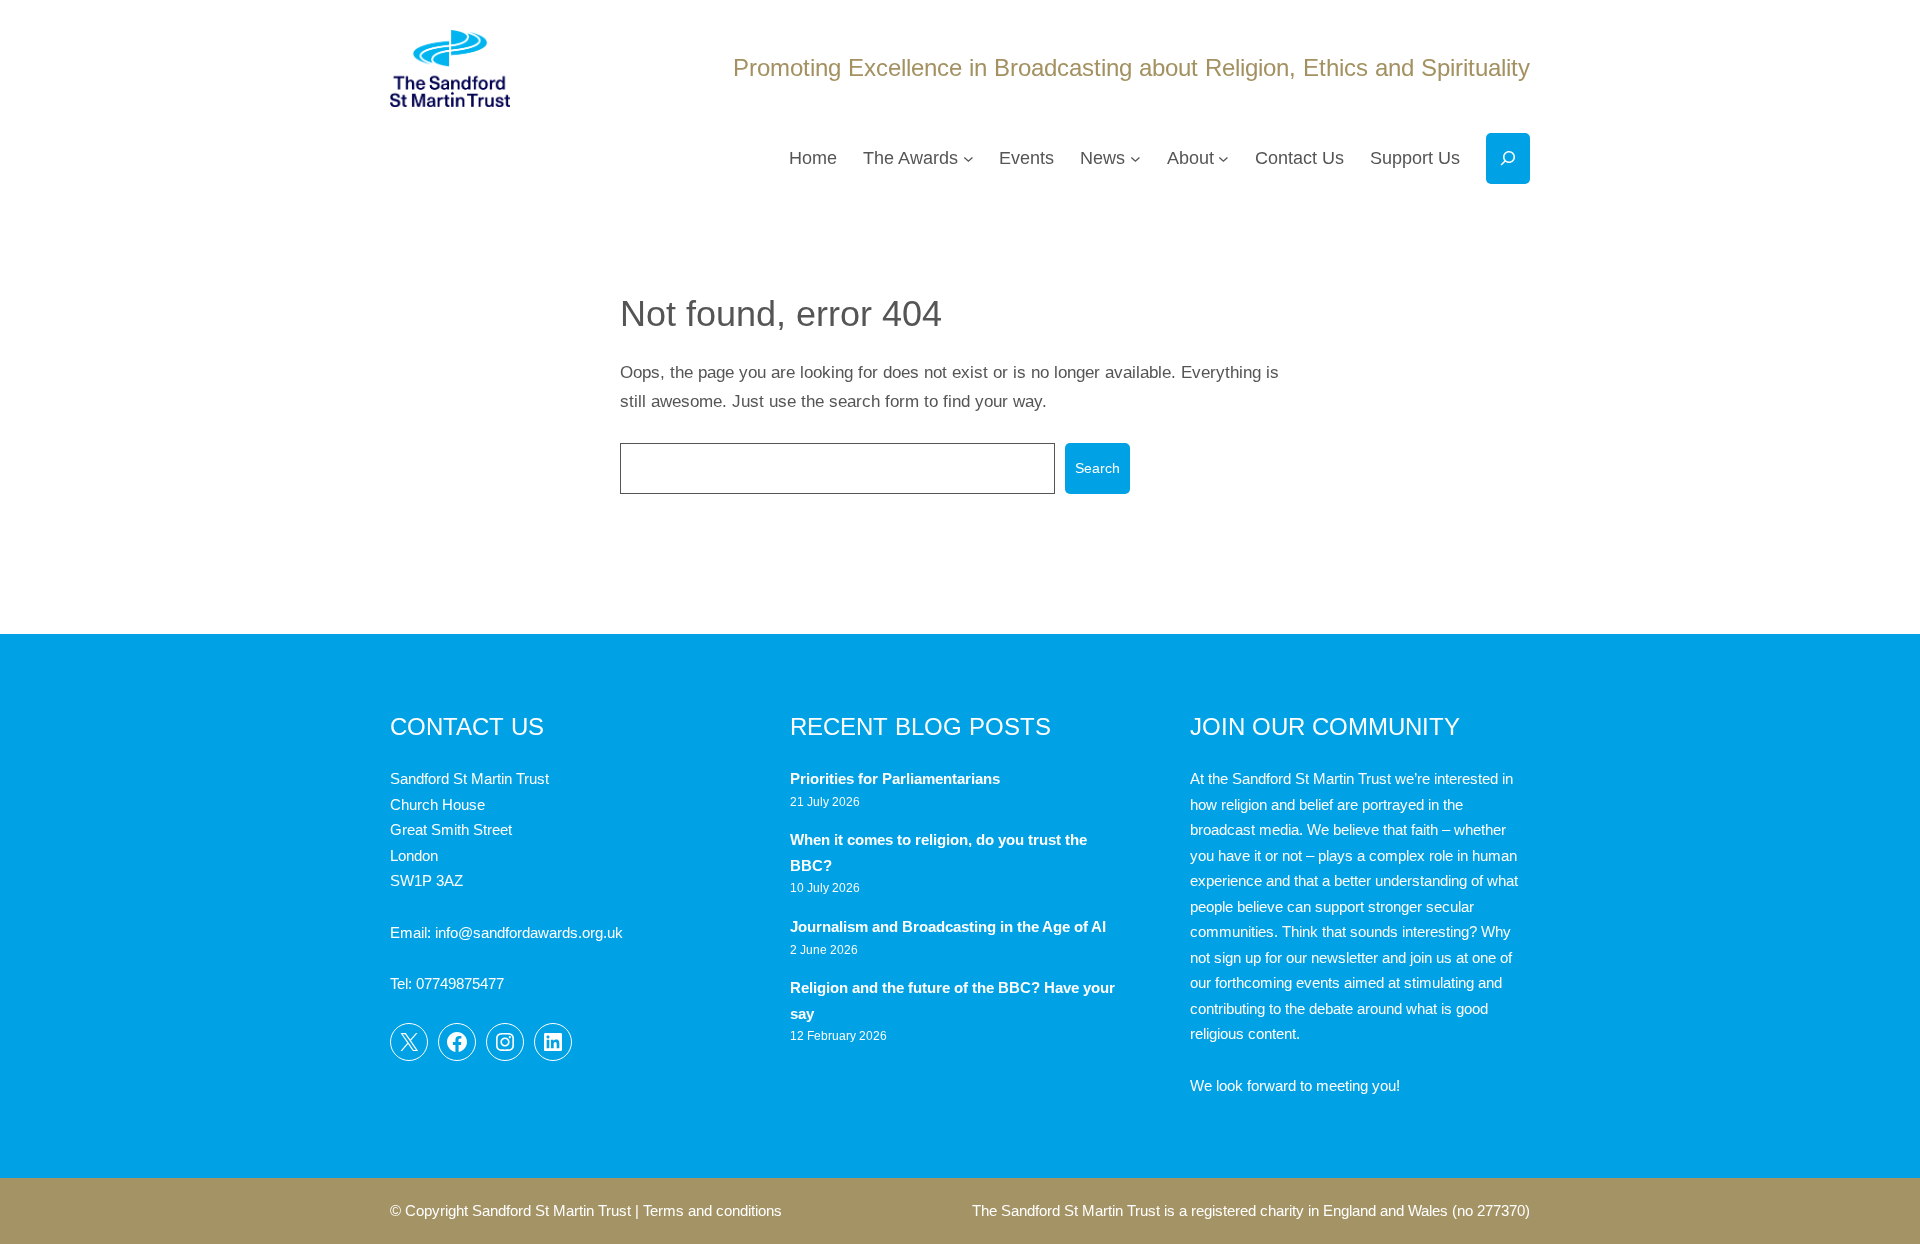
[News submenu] (1135, 158)
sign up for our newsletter (1296, 957)
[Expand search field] (1508, 158)
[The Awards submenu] (968, 158)
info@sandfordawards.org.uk (529, 932)
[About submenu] (1223, 158)
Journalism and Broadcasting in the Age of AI (950, 926)
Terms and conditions (712, 1210)
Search (1097, 468)
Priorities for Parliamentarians (895, 778)
